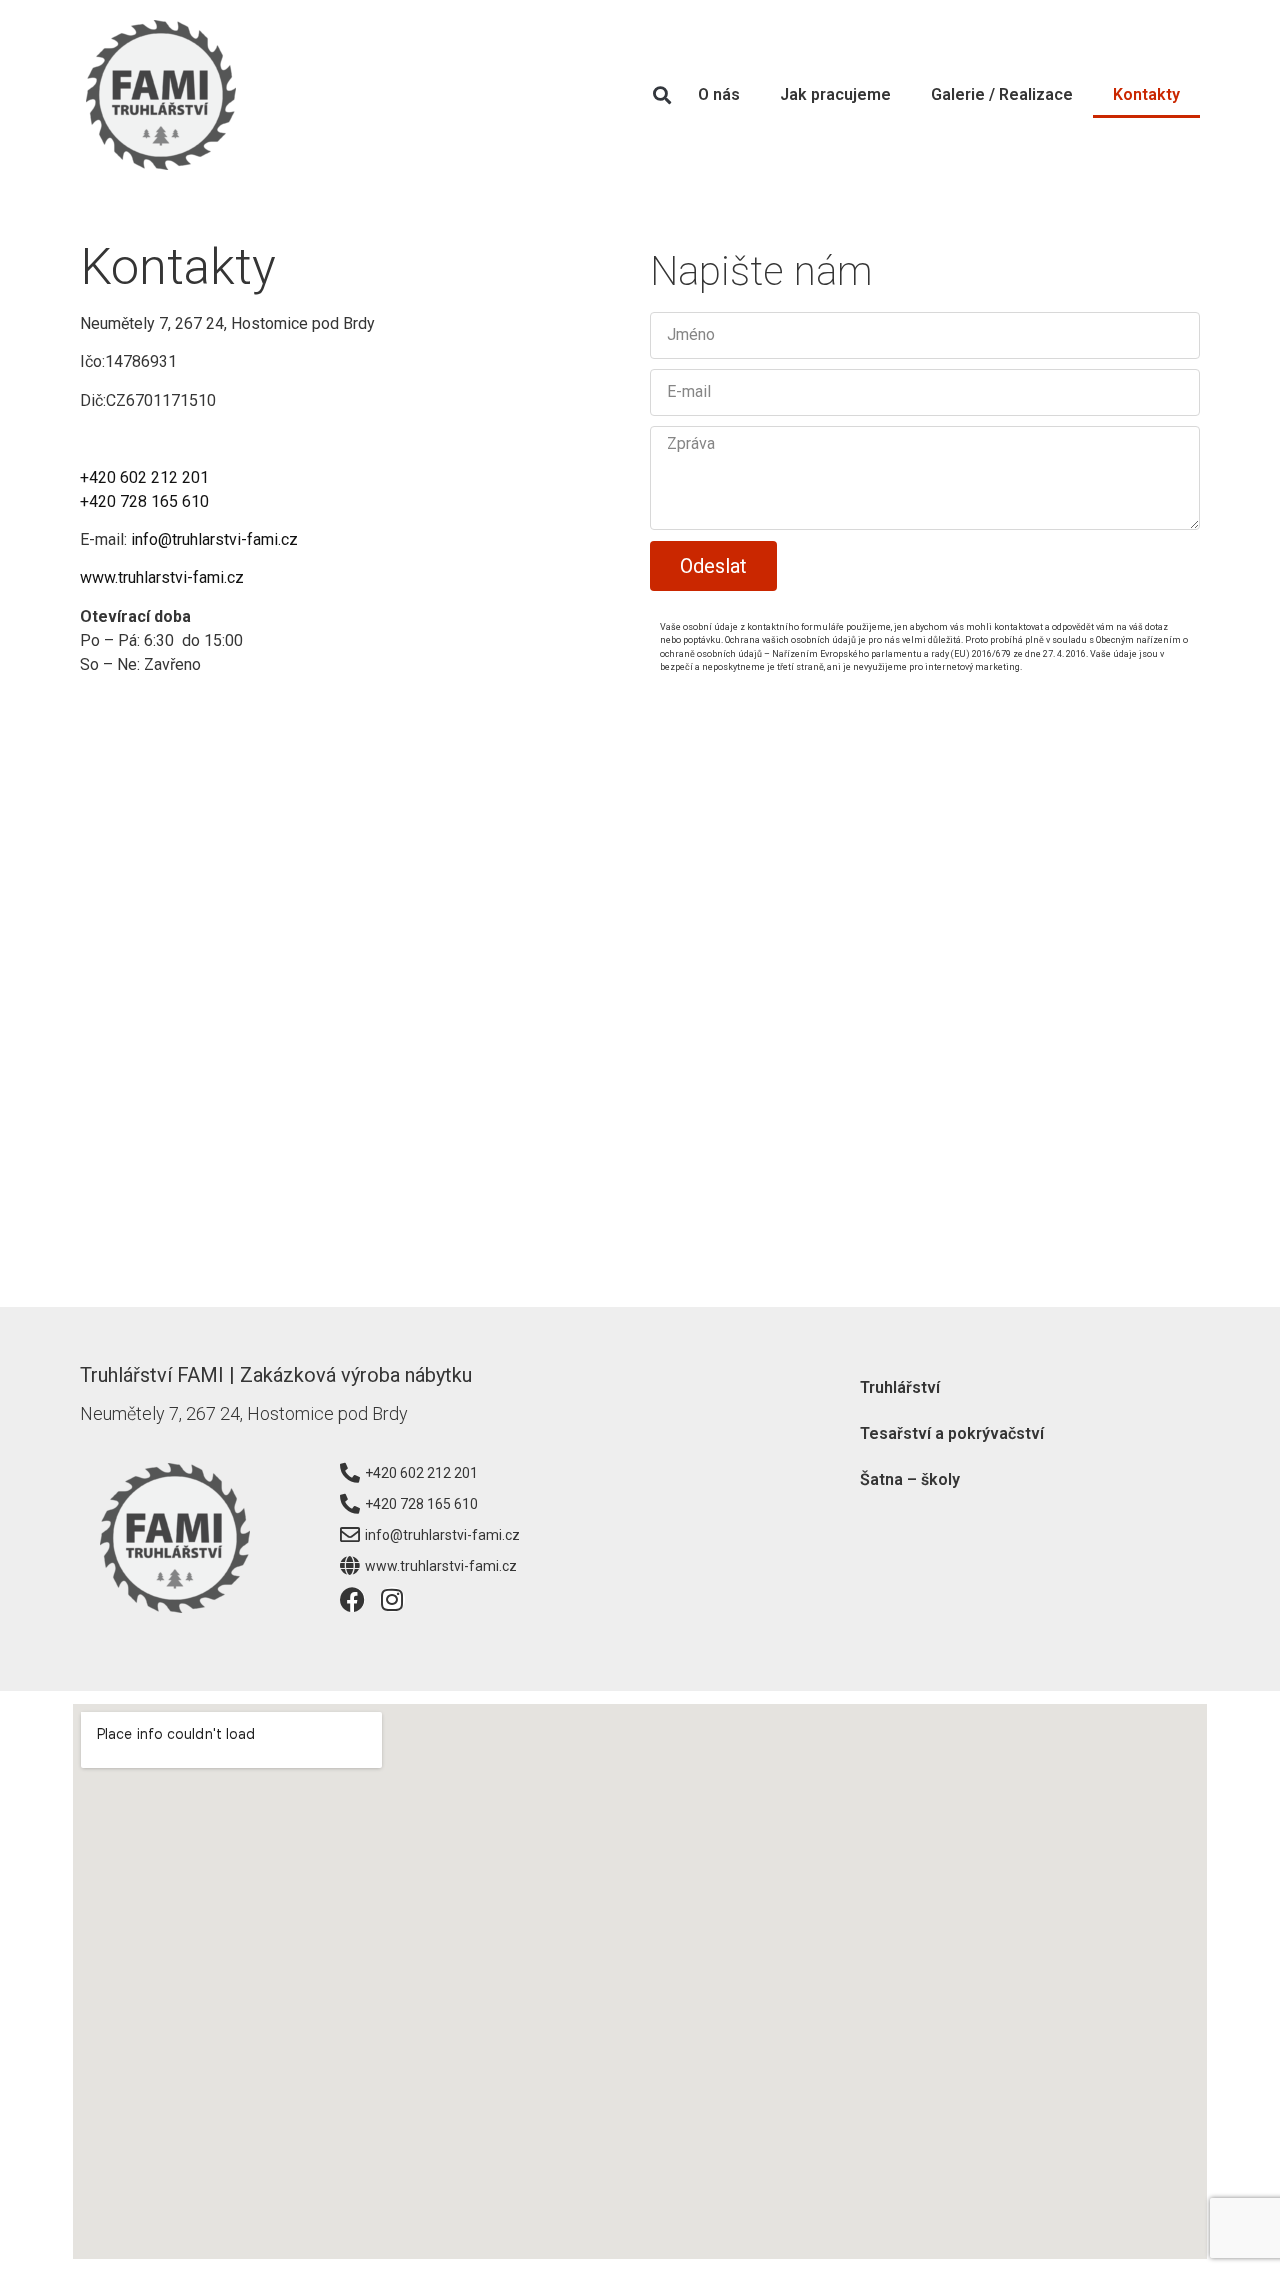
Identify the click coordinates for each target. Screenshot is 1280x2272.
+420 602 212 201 (144, 477)
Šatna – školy (910, 1479)
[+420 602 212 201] (350, 1473)
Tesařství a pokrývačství (952, 1433)
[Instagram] (392, 1599)
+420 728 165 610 (144, 501)
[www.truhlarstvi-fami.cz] (350, 1566)
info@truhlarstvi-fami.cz (214, 539)
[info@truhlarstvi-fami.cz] (350, 1535)
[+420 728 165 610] (350, 1504)
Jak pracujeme (835, 94)
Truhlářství (900, 1387)
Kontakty (1146, 94)
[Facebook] (352, 1599)
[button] (661, 95)
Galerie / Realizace (1002, 94)
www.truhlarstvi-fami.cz (162, 577)
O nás (719, 94)
